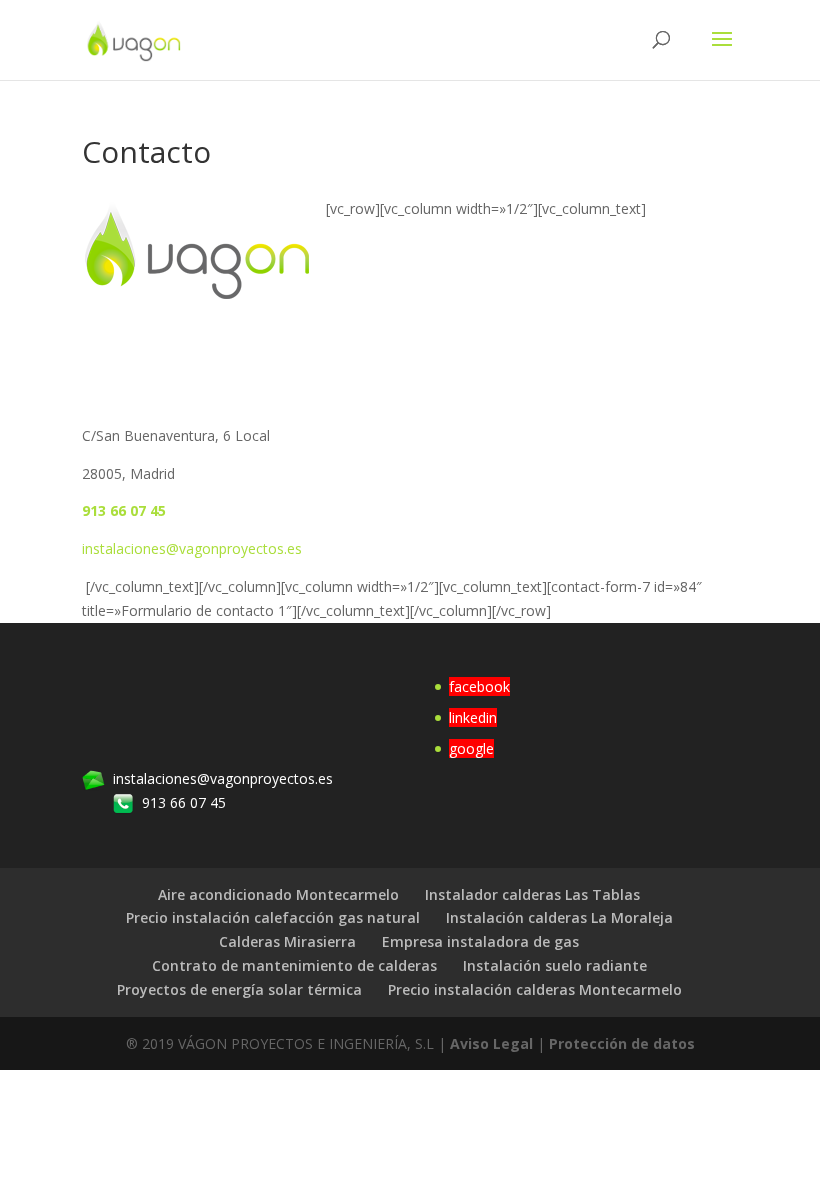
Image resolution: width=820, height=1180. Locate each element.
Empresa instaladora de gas (480, 941)
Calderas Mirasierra (287, 941)
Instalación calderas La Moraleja (559, 917)
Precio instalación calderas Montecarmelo (535, 989)
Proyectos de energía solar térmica (239, 989)
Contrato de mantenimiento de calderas (294, 965)
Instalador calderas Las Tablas (532, 894)
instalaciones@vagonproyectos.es (192, 548)
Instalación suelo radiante (555, 965)
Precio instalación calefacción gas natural (273, 917)
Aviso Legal (491, 1043)
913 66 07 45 (124, 510)
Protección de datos (622, 1043)
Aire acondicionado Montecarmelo (278, 894)
